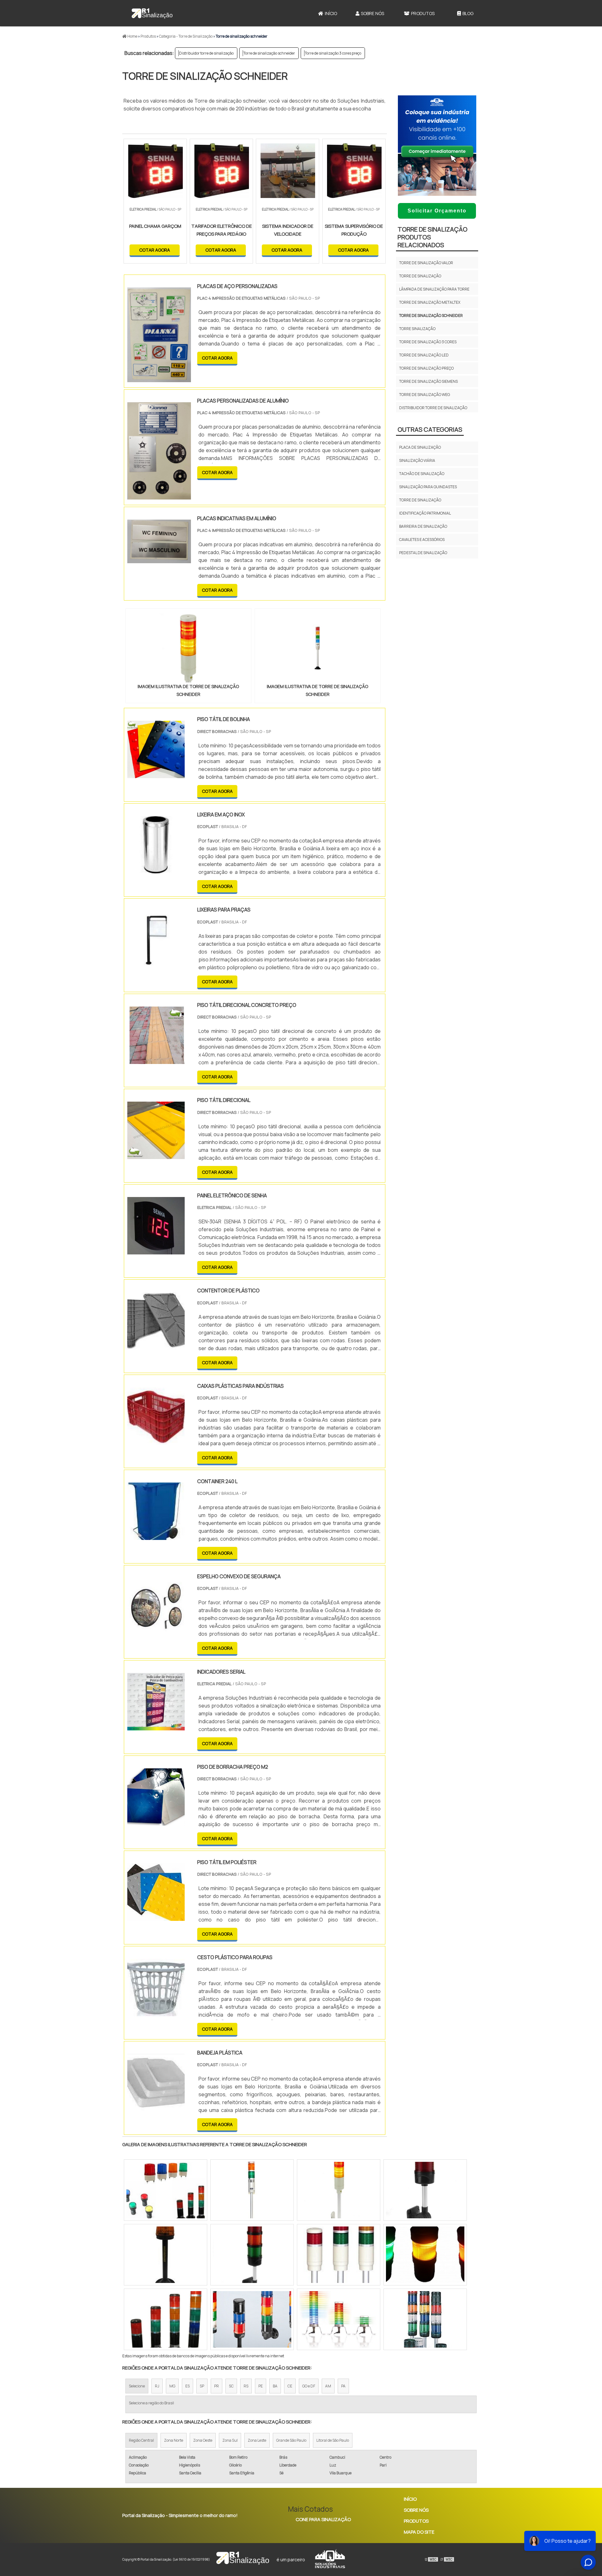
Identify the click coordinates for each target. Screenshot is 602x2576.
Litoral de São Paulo (333, 2440)
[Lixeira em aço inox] (156, 869)
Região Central (141, 2440)
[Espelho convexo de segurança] (156, 1631)
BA (275, 2386)
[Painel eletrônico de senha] (156, 1250)
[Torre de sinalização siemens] (425, 2190)
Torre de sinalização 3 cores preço (333, 53)
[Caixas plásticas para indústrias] (156, 1441)
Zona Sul (230, 2440)
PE (261, 2386)
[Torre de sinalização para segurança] (425, 2319)
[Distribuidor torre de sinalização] (166, 2319)
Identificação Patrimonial (425, 513)
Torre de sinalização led (424, 355)
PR (217, 2386)
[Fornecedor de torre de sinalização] (252, 2319)
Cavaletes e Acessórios (422, 540)
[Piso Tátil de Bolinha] (156, 774)
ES (187, 2386)
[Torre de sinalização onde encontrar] (339, 2190)
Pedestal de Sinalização (423, 553)
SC (231, 2386)
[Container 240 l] (156, 1536)
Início (331, 13)
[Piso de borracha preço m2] (156, 1822)
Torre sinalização (417, 329)
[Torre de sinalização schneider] (188, 648)
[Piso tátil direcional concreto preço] (156, 1060)
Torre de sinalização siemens (428, 381)
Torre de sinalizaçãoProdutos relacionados (433, 237)
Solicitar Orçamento (437, 211)
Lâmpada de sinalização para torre (434, 289)
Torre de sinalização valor (426, 263)
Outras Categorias (430, 429)
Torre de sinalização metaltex (430, 302)
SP (202, 2386)
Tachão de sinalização (422, 474)
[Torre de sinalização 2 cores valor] (425, 2255)
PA (343, 2386)
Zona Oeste (203, 2440)
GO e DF (309, 2386)
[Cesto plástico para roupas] (156, 2012)
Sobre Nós (372, 13)
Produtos (423, 13)
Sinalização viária (417, 460)
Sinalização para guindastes (428, 487)
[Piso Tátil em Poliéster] (156, 1917)
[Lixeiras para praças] (156, 965)
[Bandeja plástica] (156, 2107)
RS (246, 2386)
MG (172, 2386)
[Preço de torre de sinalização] (252, 2190)
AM (328, 2386)
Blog (468, 13)
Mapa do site (419, 2532)
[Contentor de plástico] (156, 1345)
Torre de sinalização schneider (269, 53)
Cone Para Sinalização (323, 2519)
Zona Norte (174, 2440)
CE (290, 2386)
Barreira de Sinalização (423, 526)
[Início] (152, 13)
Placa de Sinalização (420, 447)
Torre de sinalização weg (425, 395)
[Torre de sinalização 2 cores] (252, 2255)
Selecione (137, 2386)
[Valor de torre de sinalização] (339, 2255)
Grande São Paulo (291, 2440)
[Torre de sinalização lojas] (166, 2190)
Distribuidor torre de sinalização (206, 53)
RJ (157, 2386)
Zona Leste (257, 2440)
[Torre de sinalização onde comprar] (339, 2319)
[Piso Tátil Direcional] (156, 1155)
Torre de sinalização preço (426, 368)
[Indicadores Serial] (156, 1726)
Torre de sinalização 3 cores (428, 342)
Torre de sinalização (420, 276)
